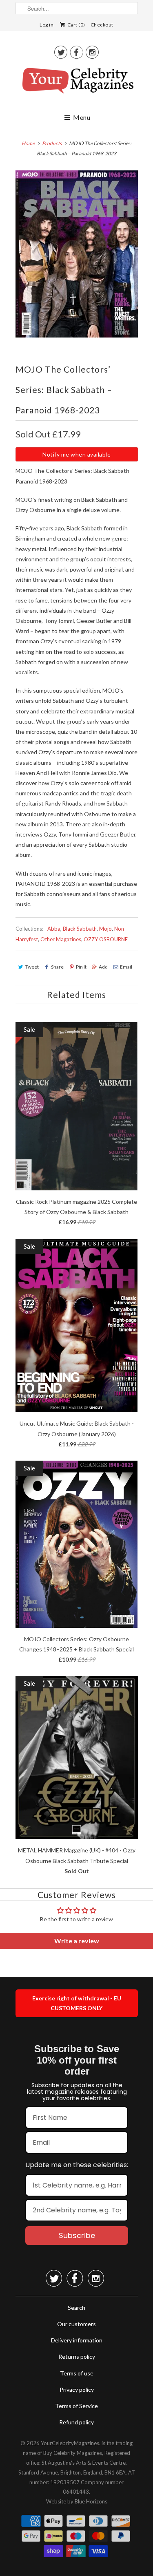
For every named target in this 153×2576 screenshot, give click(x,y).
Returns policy (77, 2356)
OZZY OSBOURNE (106, 939)
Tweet (32, 967)
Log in (47, 25)
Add (103, 967)
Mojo (105, 929)
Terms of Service (76, 2406)
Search (76, 2308)
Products (52, 143)
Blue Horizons (91, 2501)
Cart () (76, 25)
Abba (54, 929)
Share (57, 967)
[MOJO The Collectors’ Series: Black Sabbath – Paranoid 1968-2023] (77, 254)
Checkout (102, 25)
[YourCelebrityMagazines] (77, 84)
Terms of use (77, 2373)
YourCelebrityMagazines (70, 2443)
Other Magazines (61, 939)
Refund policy (76, 2422)
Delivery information (77, 2340)
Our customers (76, 2324)
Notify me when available (76, 454)
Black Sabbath (80, 929)
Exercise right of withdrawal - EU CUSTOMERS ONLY (77, 2003)
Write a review (77, 1941)
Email (126, 967)
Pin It (81, 967)
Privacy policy (77, 2389)
